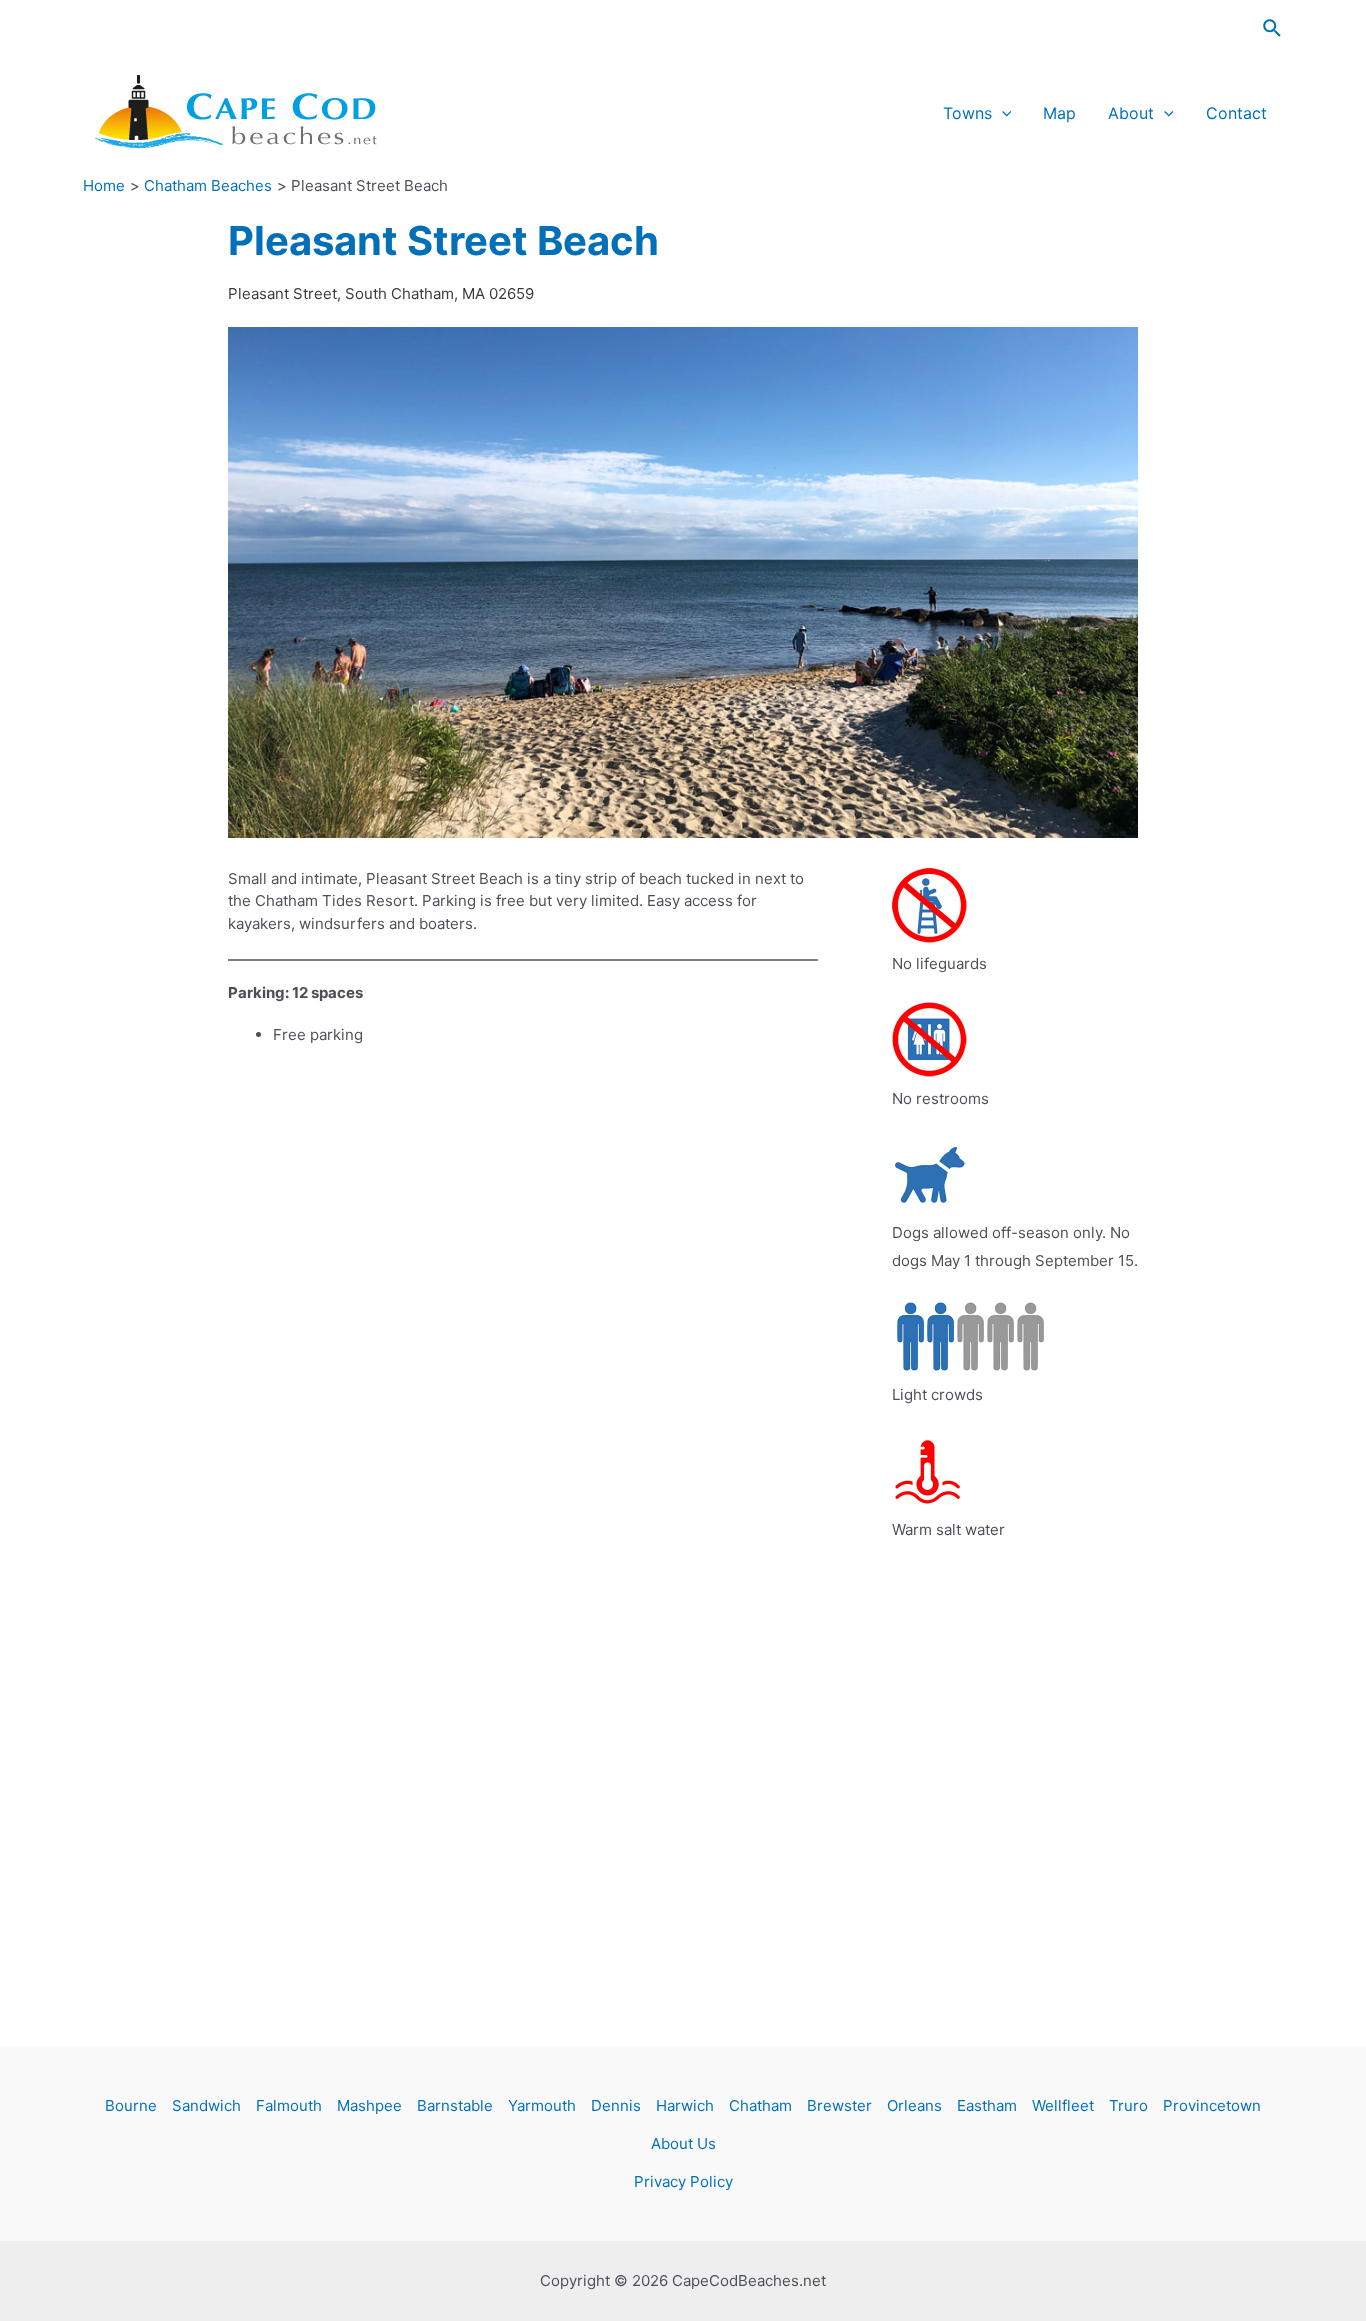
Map (1059, 113)
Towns (967, 113)
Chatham (760, 2105)
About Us (683, 2143)
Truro (1128, 2105)
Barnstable (455, 2105)
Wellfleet (1063, 2105)
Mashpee (369, 2105)
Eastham (987, 2105)
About (1131, 113)
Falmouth (289, 2105)
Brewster (839, 2105)
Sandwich (206, 2105)
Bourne (131, 2105)
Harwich (685, 2105)
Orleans (914, 2105)
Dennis (616, 2105)
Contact (1236, 113)
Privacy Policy (683, 2181)
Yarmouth (542, 2105)
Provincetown (1212, 2105)
